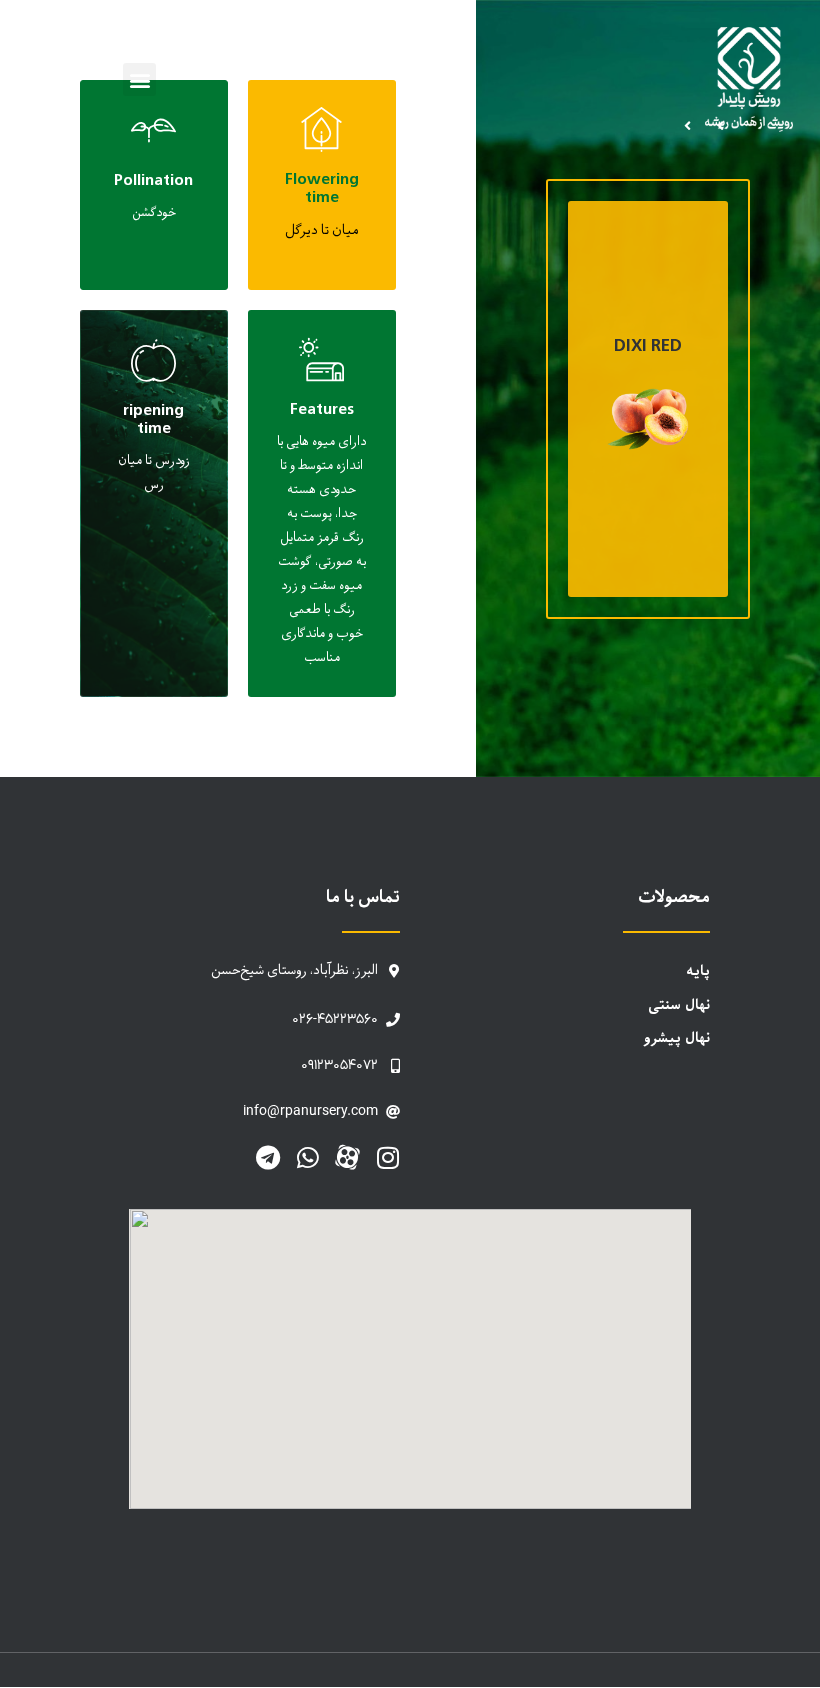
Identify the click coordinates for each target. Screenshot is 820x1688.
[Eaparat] (347, 1157)
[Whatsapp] (307, 1157)
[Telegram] (267, 1157)
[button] (139, 79)
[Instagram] (387, 1157)
